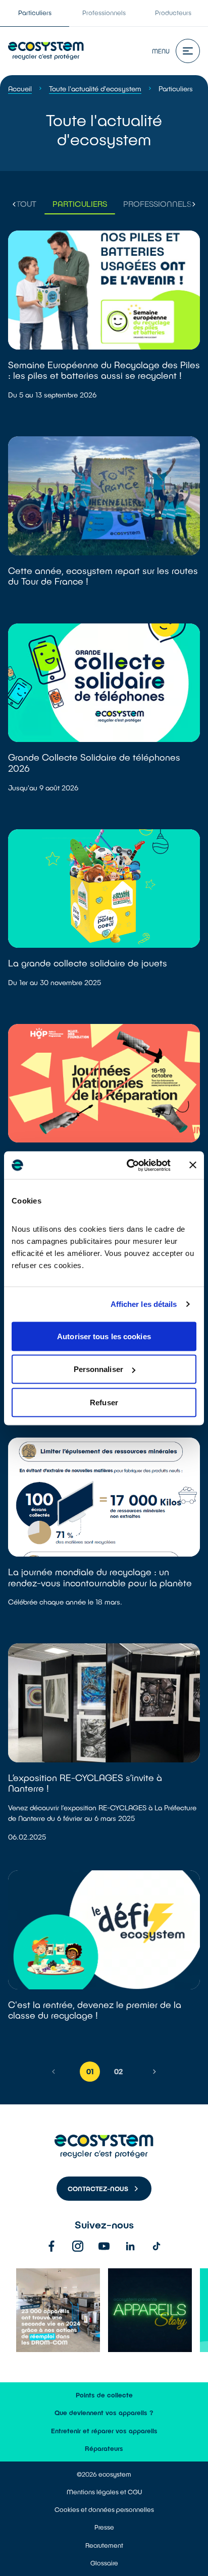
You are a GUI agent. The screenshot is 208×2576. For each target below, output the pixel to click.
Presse (104, 2527)
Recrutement (104, 2545)
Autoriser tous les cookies (104, 1336)
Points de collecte (104, 2395)
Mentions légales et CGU (104, 2492)
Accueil (20, 89)
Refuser (104, 1402)
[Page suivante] (154, 2072)
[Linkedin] (130, 2246)
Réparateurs (104, 2448)
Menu (161, 51)
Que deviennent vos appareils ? (104, 2413)
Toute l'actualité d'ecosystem (95, 89)
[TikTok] (157, 2246)
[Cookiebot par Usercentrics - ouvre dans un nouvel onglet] (129, 1165)
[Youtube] (104, 2246)
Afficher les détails (144, 1304)
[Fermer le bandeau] (193, 1165)
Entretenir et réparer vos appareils (104, 2431)
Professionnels (104, 13)
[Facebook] (51, 2246)
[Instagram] (78, 2246)
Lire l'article (104, 327)
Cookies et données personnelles (104, 2509)
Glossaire (104, 2563)
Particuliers (35, 13)
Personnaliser (98, 1369)
